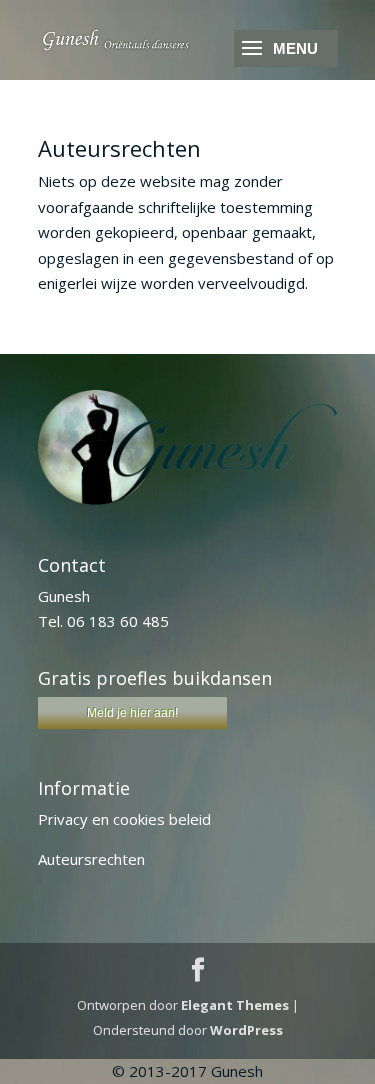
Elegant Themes (235, 1005)
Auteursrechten (91, 859)
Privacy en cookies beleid (124, 819)
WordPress (246, 1030)
